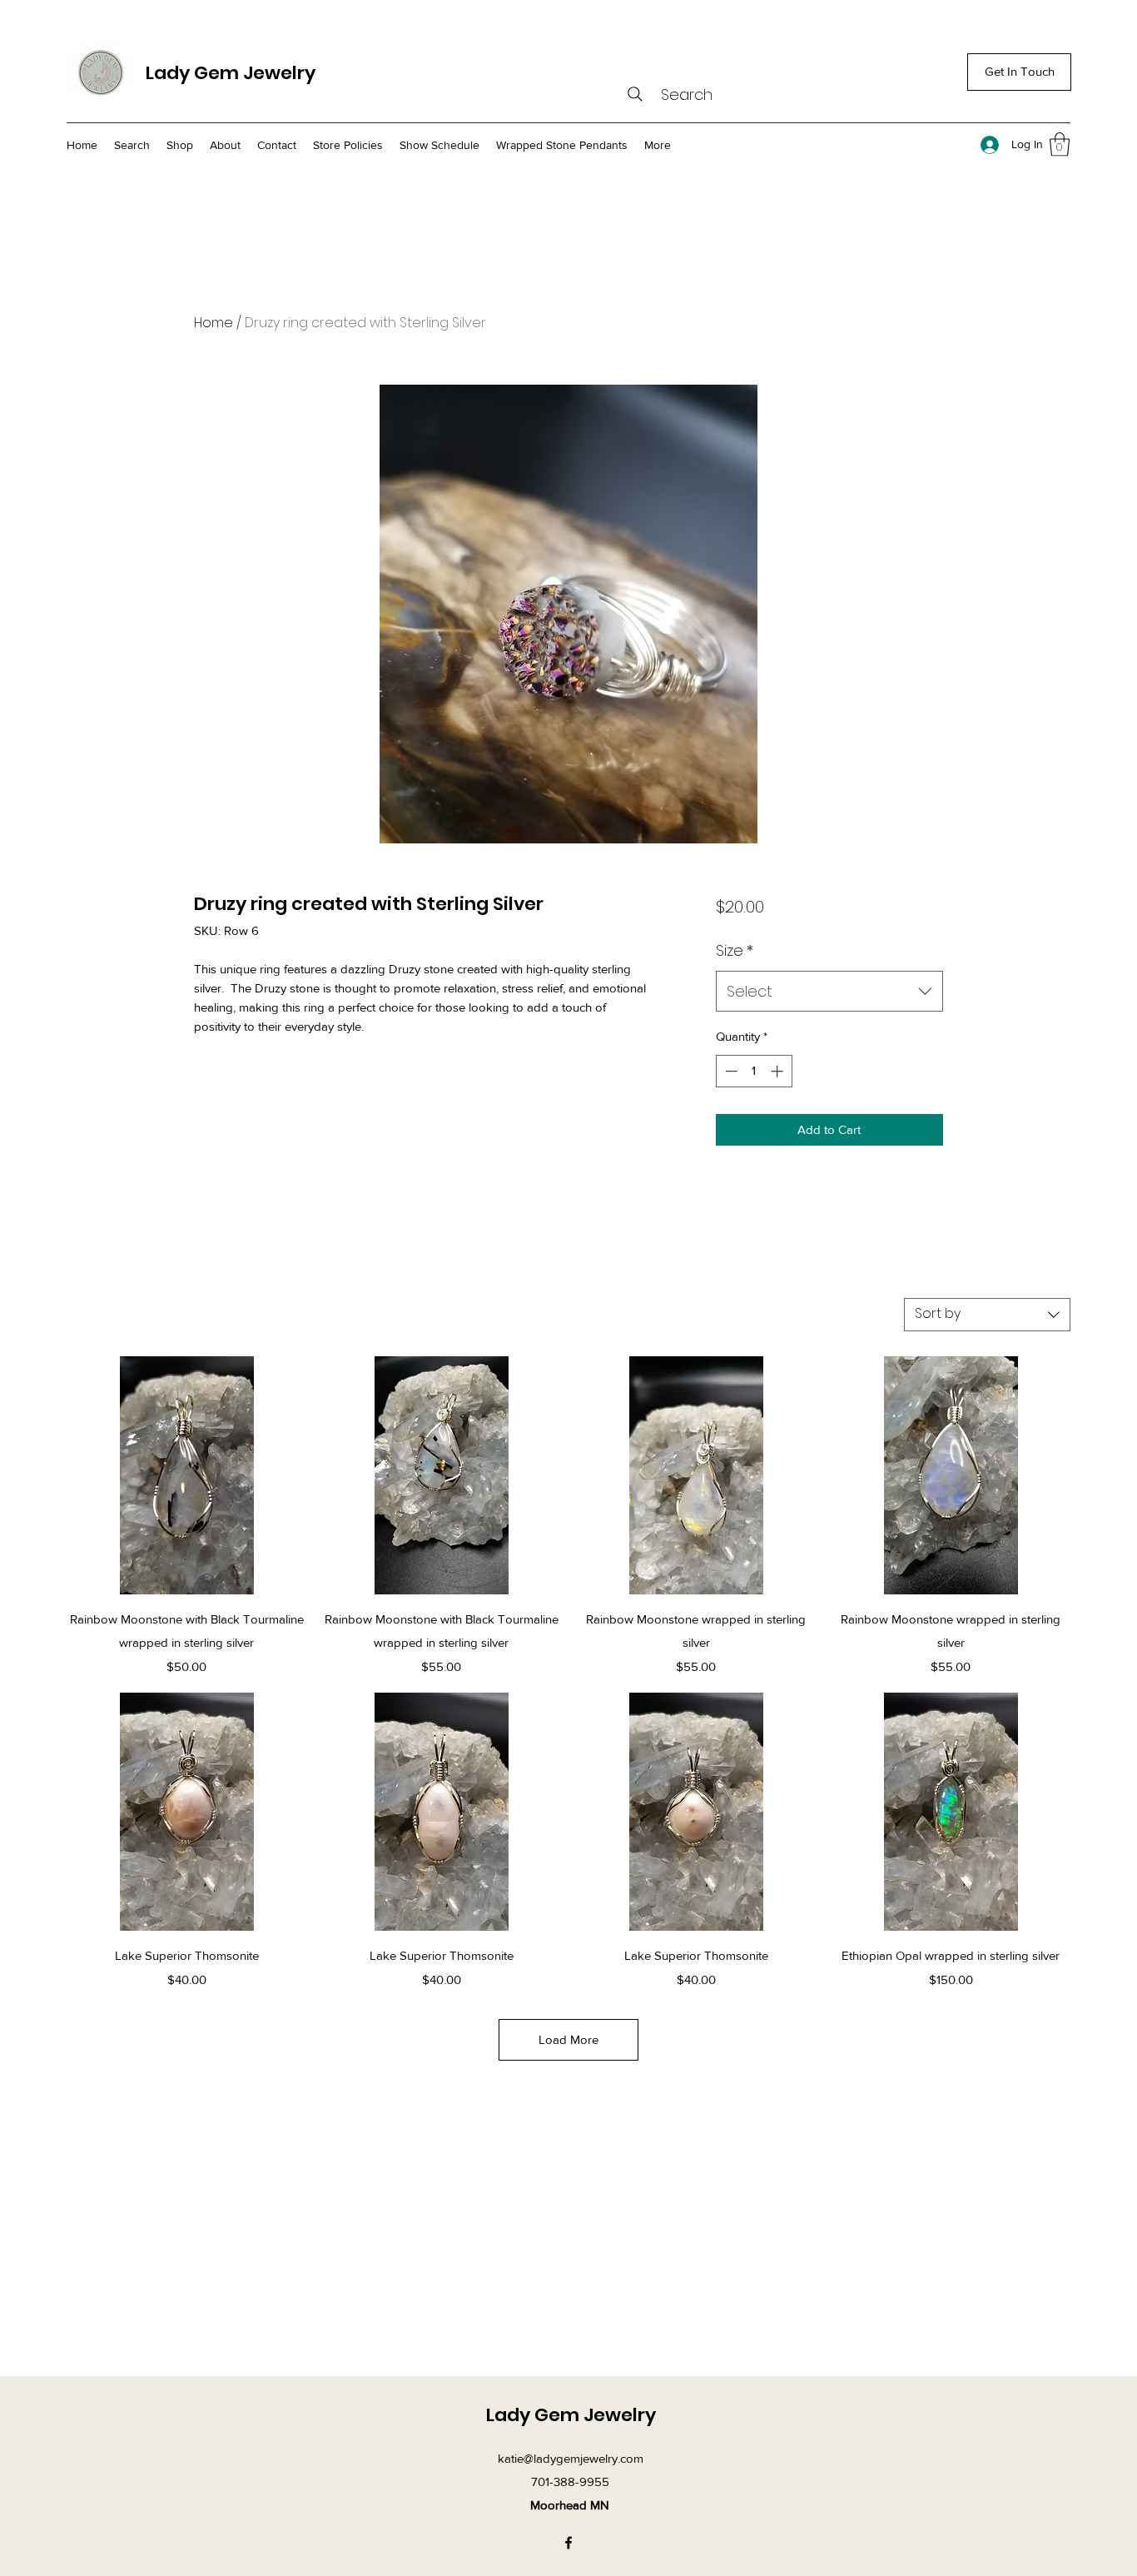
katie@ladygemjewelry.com (571, 2458)
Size (735, 950)
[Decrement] (730, 1071)
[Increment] (779, 1071)
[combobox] (829, 992)
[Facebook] (568, 2543)
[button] (1060, 144)
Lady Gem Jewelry (231, 73)
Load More (568, 2039)
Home (213, 323)
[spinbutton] (754, 1071)
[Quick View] (186, 1475)
